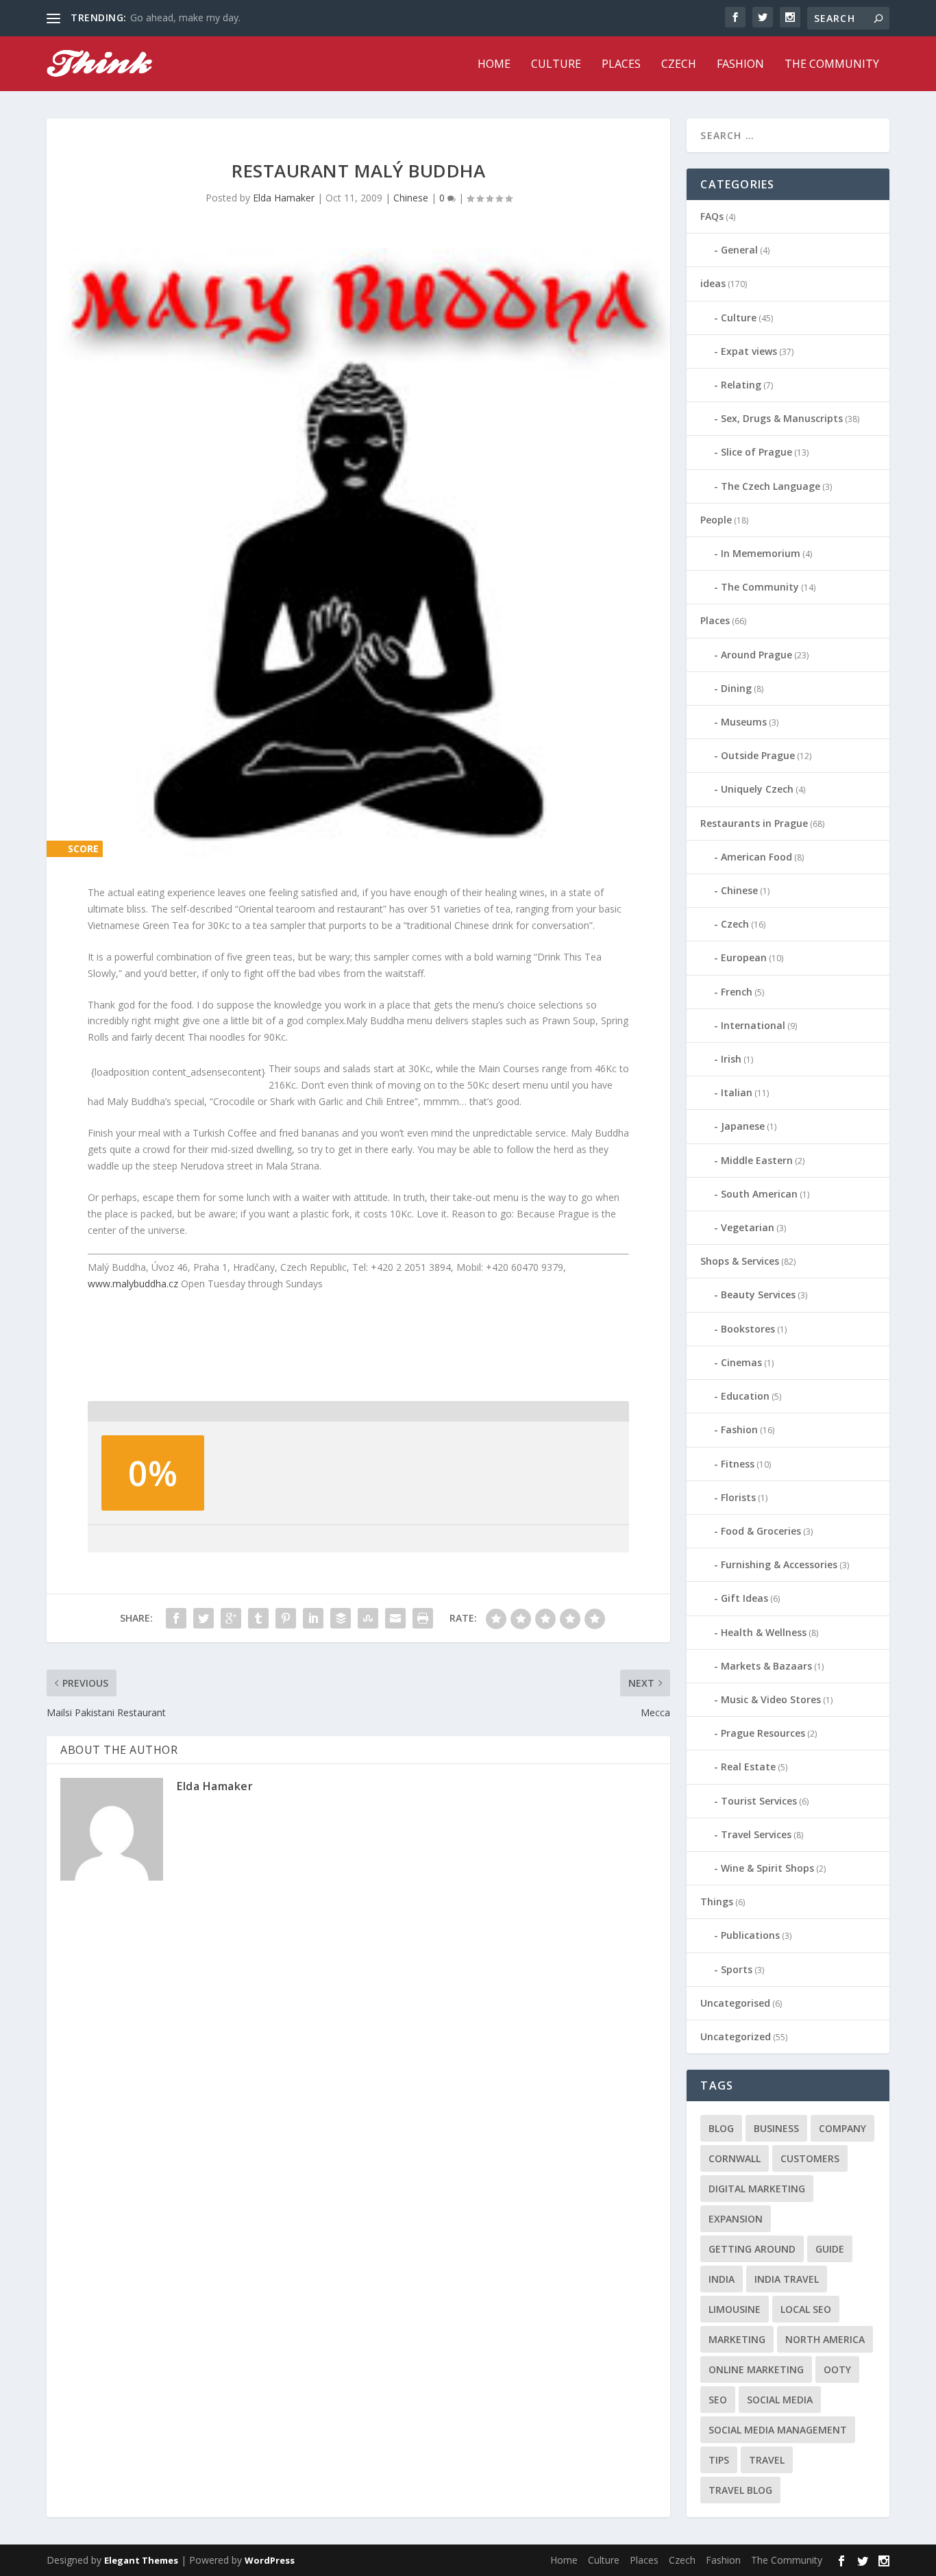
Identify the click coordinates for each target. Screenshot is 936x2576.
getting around (752, 2249)
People (716, 520)
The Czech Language (771, 486)
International (753, 1025)
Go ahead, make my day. (185, 17)
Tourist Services (759, 1801)
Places (621, 65)
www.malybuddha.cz (133, 1284)
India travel (787, 2279)
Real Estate (748, 1767)
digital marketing (757, 2189)
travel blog (740, 2490)
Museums (744, 722)
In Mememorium (761, 553)
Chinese (411, 198)
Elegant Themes (141, 2560)
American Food (756, 857)
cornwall (735, 2158)
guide (830, 2249)
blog (721, 2128)
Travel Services (756, 1834)
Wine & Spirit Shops (767, 1868)
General (739, 250)
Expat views (749, 351)
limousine (735, 2309)
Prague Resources (763, 1733)
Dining (736, 688)
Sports (737, 1969)
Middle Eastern (757, 1160)
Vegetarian (748, 1227)
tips (719, 2460)
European (744, 957)
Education (745, 1396)
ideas (713, 283)
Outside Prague (758, 755)
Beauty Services (758, 1295)
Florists (738, 1497)
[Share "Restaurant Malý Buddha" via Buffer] (341, 1618)
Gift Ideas (744, 1598)
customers (810, 2158)
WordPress (270, 2560)
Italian (737, 1092)
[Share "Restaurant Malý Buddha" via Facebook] (176, 1618)
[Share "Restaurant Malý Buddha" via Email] (395, 1618)
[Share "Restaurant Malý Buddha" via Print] (423, 1618)
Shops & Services (740, 1261)
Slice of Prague (756, 452)
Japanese (743, 1126)
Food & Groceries (761, 1531)
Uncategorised (735, 2003)
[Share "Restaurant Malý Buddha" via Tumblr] (258, 1618)
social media (780, 2400)
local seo (806, 2309)
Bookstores (748, 1329)
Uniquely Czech (757, 789)
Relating (741, 385)
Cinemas (741, 1362)
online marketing (756, 2369)
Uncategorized (736, 2036)
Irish (731, 1059)
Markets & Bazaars (766, 1666)
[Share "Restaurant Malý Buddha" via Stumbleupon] (368, 1618)
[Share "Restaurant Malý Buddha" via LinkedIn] (313, 1618)
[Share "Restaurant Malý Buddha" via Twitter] (204, 1618)
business (776, 2128)
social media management (778, 2430)
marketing (737, 2339)
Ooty (837, 2369)
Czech (679, 65)
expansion (736, 2219)
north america (825, 2339)
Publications (750, 1935)
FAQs (712, 216)
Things (717, 1902)
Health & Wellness (764, 1632)
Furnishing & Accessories (779, 1564)
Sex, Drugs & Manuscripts (782, 418)
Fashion (740, 65)
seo (718, 2400)
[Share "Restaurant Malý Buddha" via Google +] (231, 1618)
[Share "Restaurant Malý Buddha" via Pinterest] (286, 1618)
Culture (556, 65)
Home (494, 65)
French (737, 992)
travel (767, 2460)
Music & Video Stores (771, 1699)
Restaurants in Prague (754, 823)
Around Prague (756, 655)
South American (759, 1194)
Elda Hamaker (284, 198)
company (842, 2128)
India (722, 2279)
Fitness (738, 1464)
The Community (832, 65)
